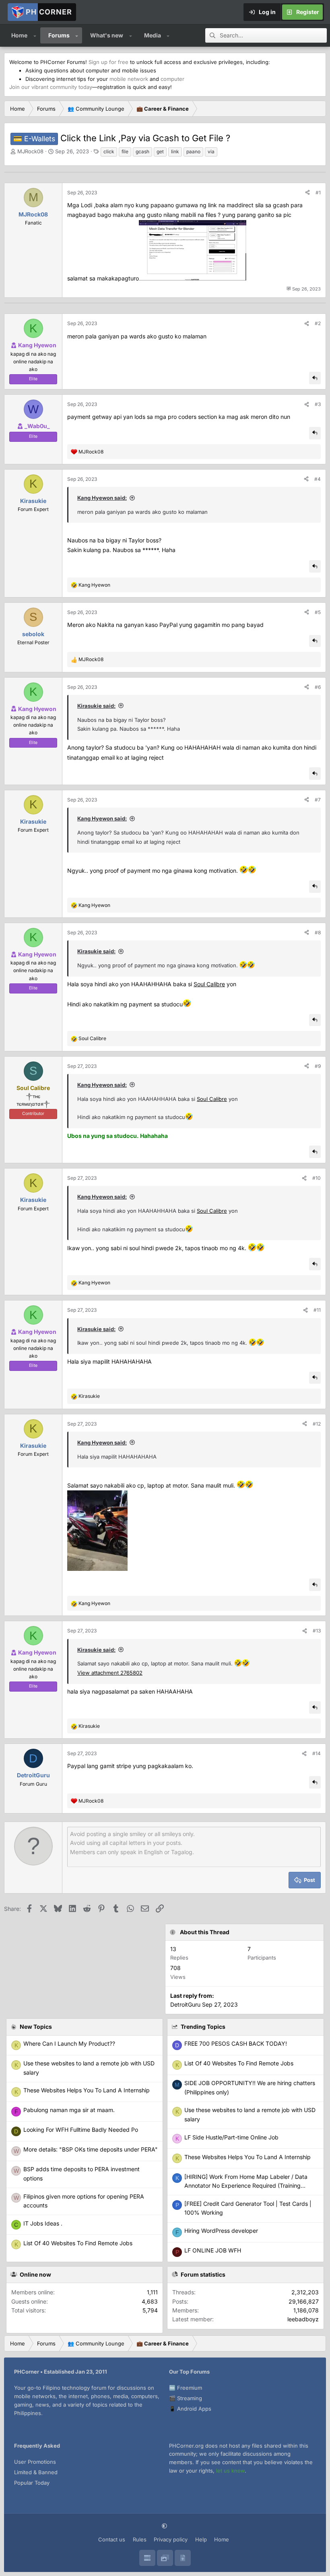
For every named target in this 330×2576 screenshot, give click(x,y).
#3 (318, 404)
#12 (317, 1424)
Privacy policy (171, 2539)
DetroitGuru (185, 2004)
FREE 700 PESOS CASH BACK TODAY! (236, 2043)
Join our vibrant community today (51, 87)
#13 (317, 1631)
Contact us (112, 2539)
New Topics (36, 2027)
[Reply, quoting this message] (315, 378)
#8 (318, 933)
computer (172, 79)
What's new (107, 35)
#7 (318, 800)
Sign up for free (108, 62)
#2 (318, 323)
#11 (317, 1310)
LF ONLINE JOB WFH (213, 2250)
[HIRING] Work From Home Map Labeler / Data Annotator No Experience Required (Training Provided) (246, 2186)
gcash (142, 151)
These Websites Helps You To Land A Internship (248, 2157)
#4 (318, 479)
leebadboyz (303, 2319)
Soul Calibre (209, 984)
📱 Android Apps (190, 2409)
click (109, 151)
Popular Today (32, 2483)
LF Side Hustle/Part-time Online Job (231, 2137)
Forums (59, 35)
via (211, 151)
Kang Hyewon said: (102, 498)
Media (153, 35)
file (125, 151)
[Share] (307, 193)
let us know (230, 2471)
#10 (317, 1178)
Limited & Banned (36, 2472)
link (175, 151)
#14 (317, 1753)
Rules (140, 2539)
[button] (35, 35)
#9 (318, 1066)
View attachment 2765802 (110, 1673)
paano (193, 151)
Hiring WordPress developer (221, 2231)
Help (201, 2539)
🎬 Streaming (186, 2398)
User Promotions (35, 2462)
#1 (318, 193)
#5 (318, 612)
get (160, 151)
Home (19, 35)
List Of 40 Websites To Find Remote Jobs (239, 2063)
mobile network (129, 79)
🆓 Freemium (186, 2388)
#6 (318, 687)
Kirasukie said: (96, 706)
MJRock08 (30, 151)
